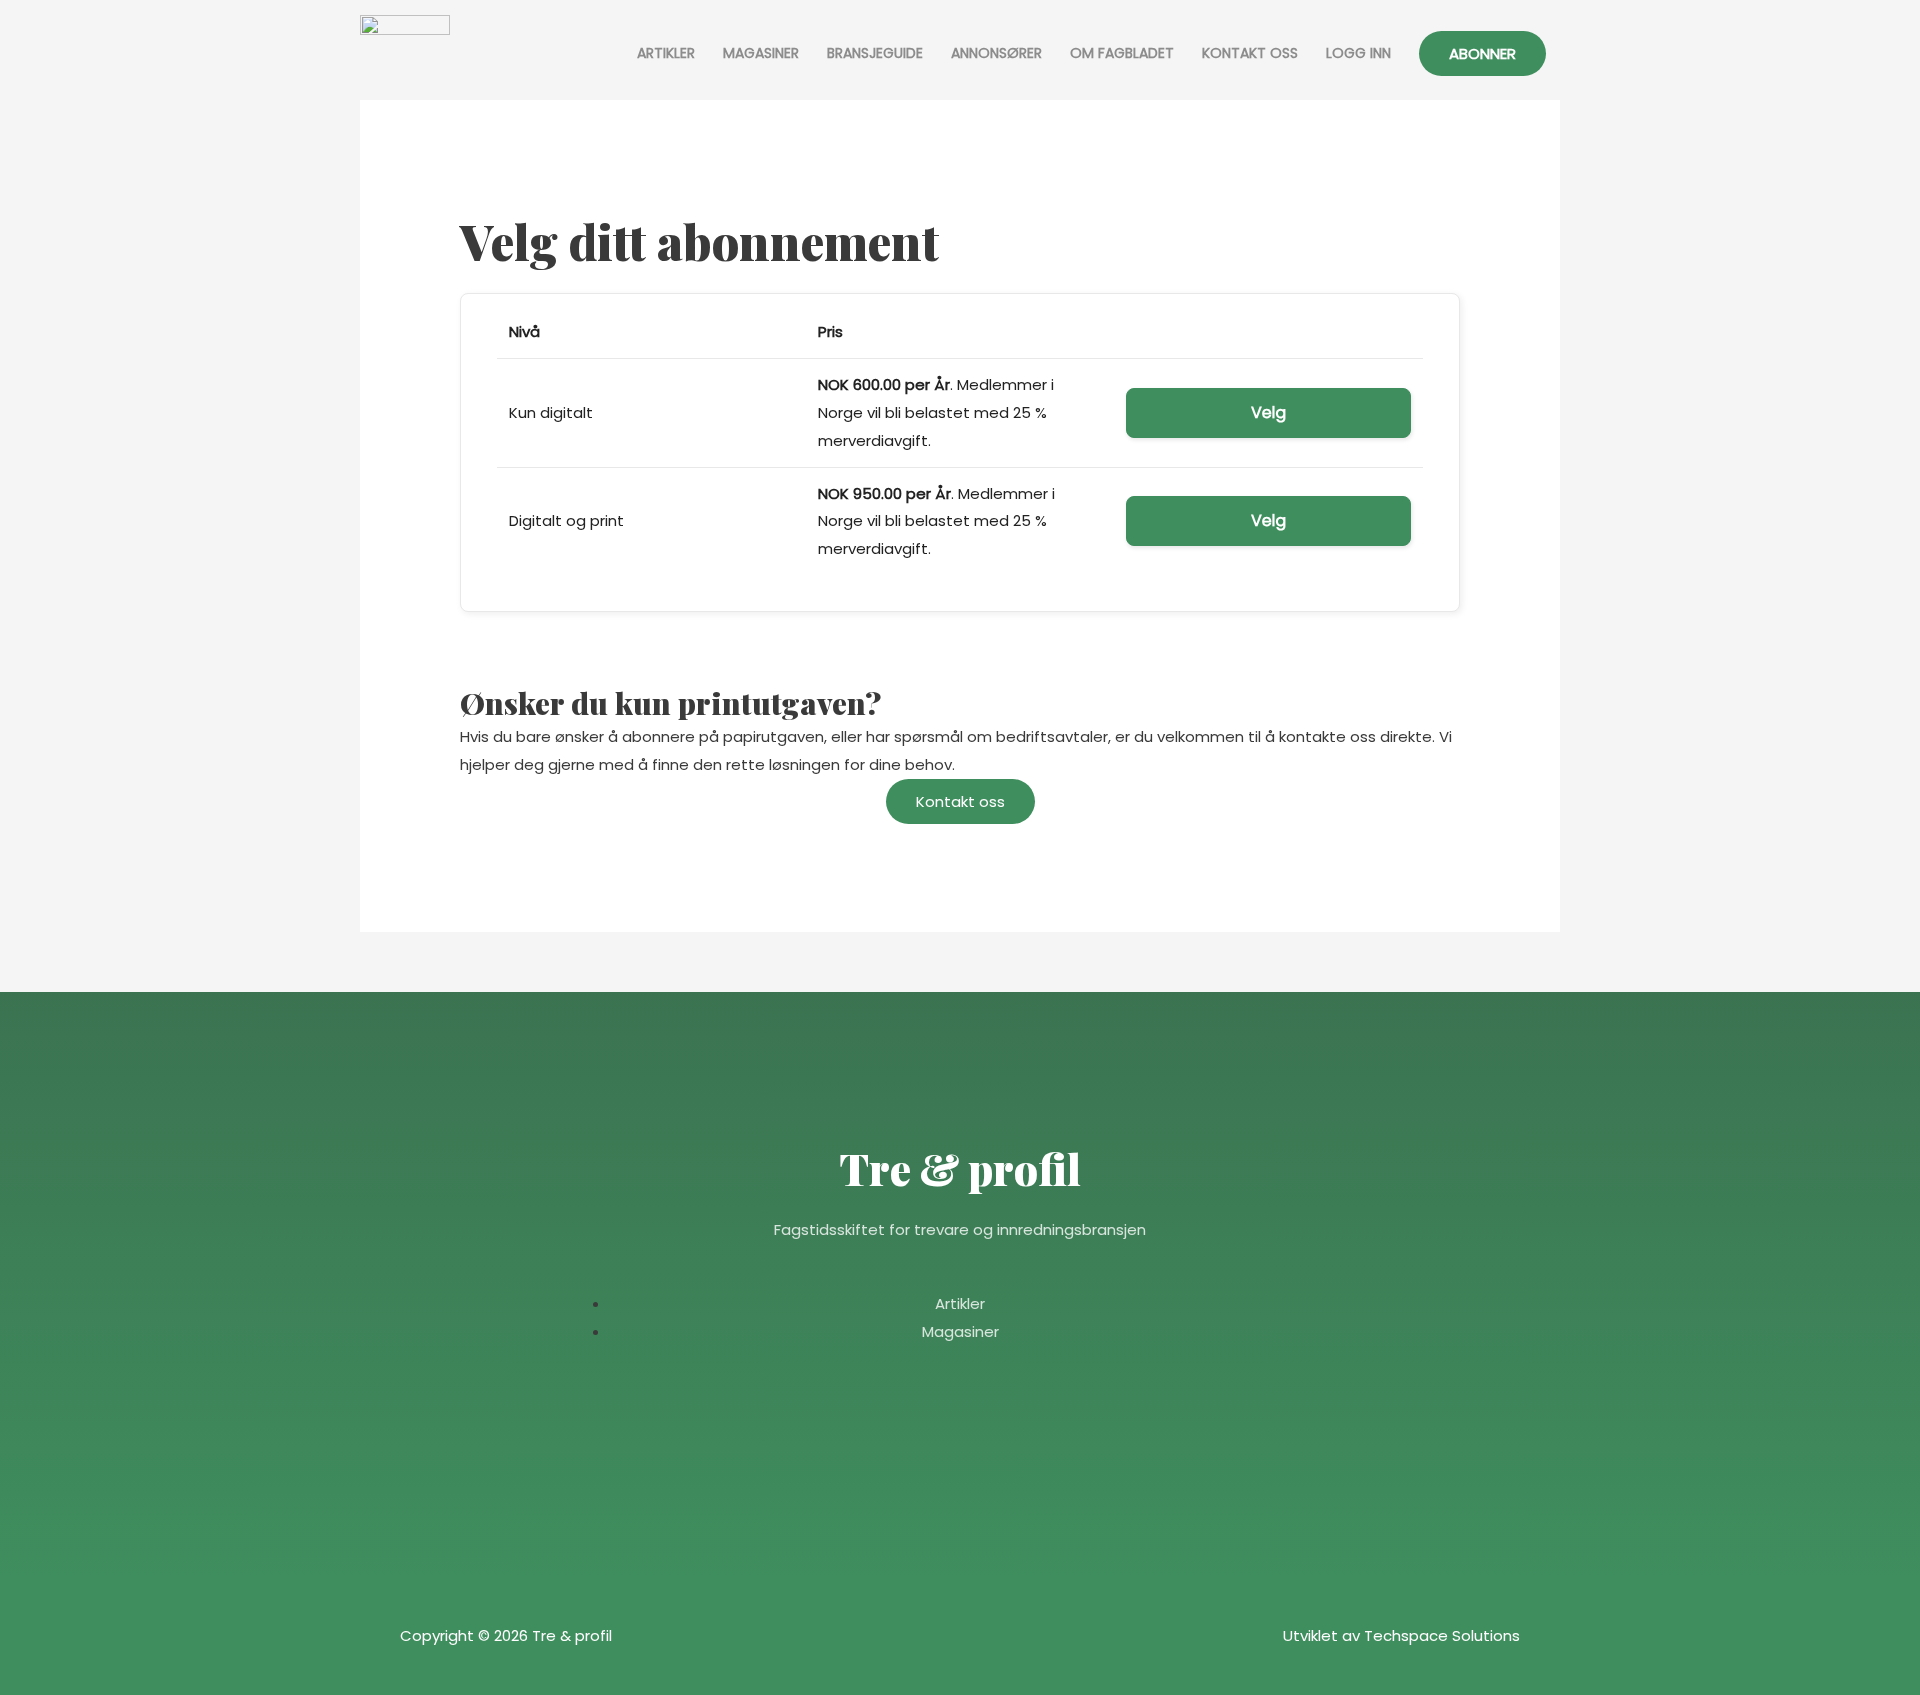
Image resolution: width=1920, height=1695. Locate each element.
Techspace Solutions (1442, 1635)
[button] (1482, 53)
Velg (1269, 412)
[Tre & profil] (405, 53)
